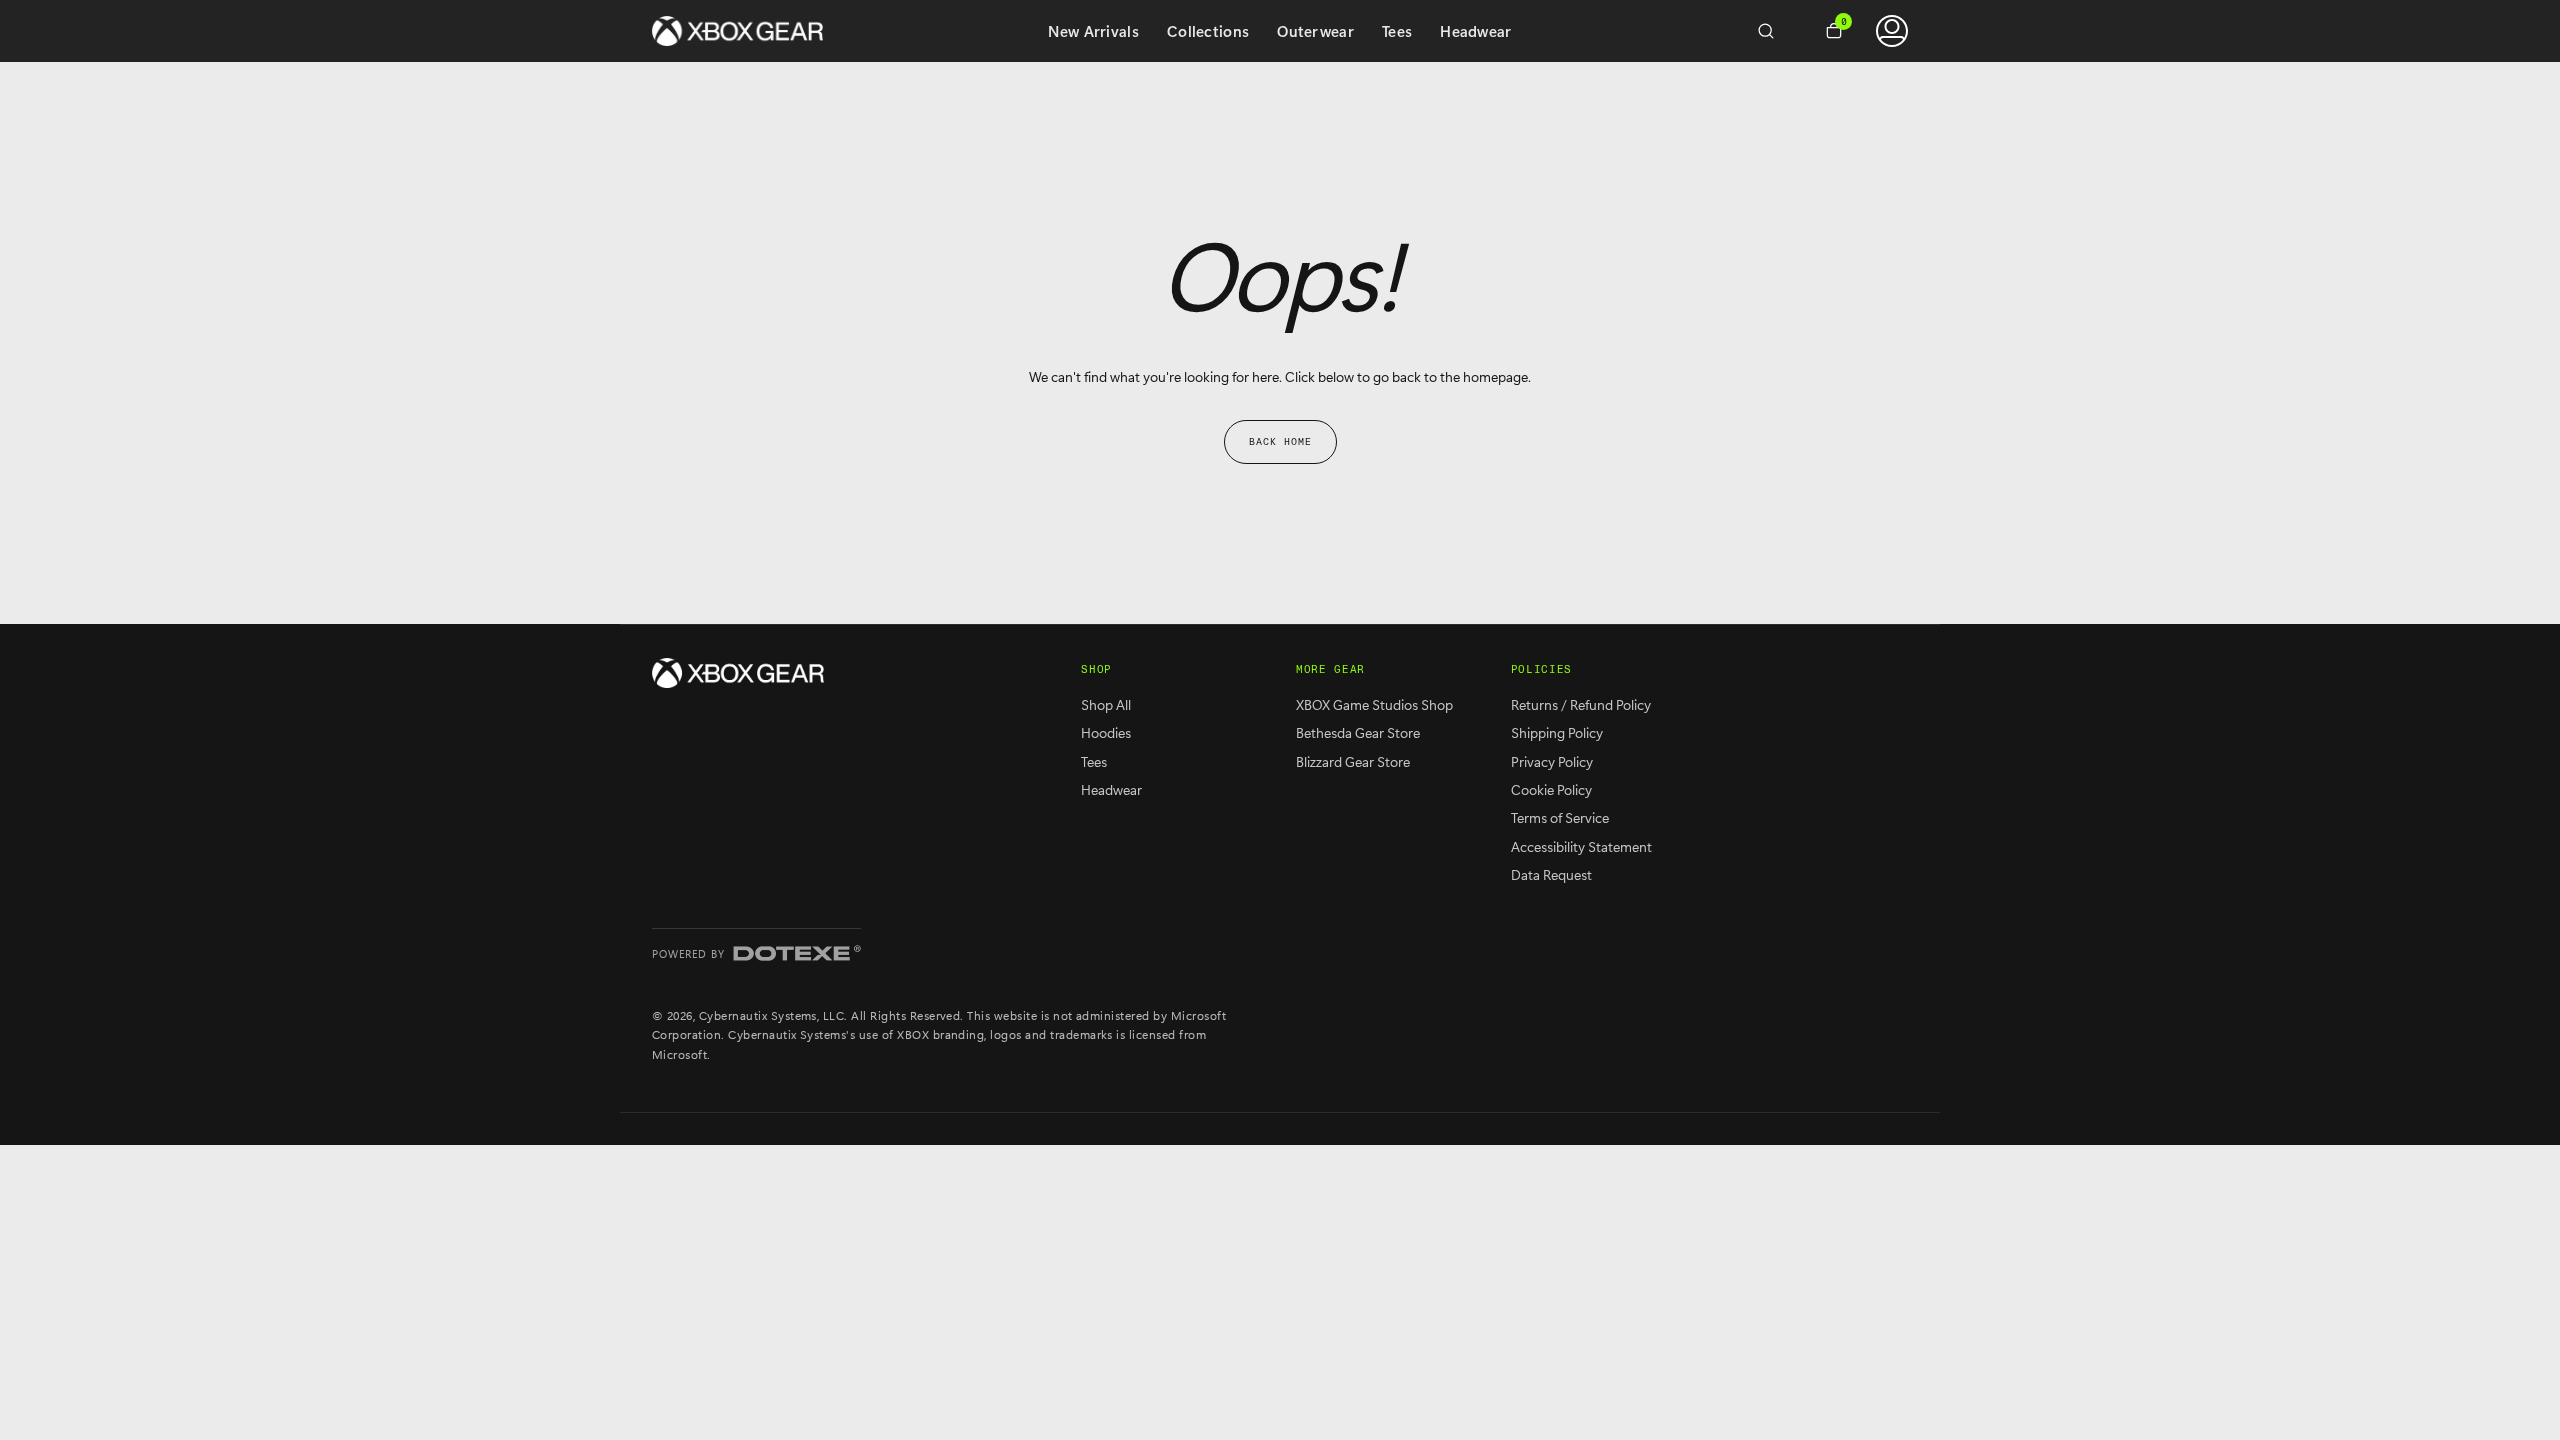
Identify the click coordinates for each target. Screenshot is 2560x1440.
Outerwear (1315, 31)
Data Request (1551, 874)
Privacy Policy (1552, 761)
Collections (1208, 31)
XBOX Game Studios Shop (1374, 704)
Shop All (1106, 704)
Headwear (1475, 31)
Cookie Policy (1551, 789)
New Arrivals (1093, 31)
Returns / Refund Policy (1581, 704)
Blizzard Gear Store (1353, 761)
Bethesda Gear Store (1358, 732)
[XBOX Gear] (738, 673)
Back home (1280, 442)
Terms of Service (1560, 817)
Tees (1397, 31)
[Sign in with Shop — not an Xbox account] (1892, 31)
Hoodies (1106, 732)
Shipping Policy (1557, 732)
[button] (1774, 31)
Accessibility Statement (1581, 846)
